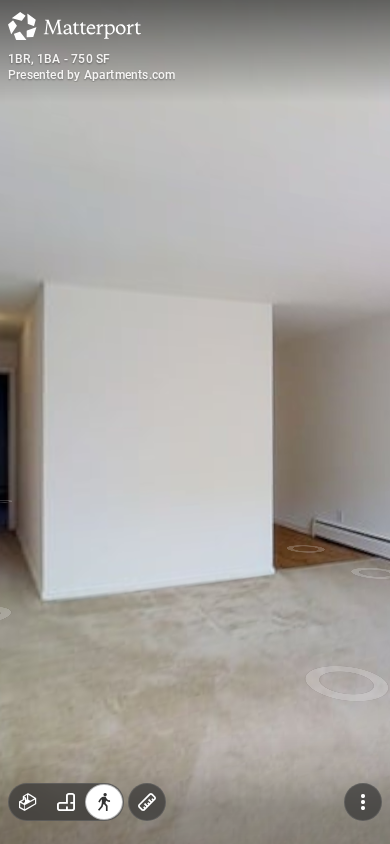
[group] (66, 802)
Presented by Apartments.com (91, 75)
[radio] (28, 802)
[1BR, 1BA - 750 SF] (195, 422)
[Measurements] (147, 802)
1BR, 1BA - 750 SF (59, 59)
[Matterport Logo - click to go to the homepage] (74, 26)
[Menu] (363, 802)
